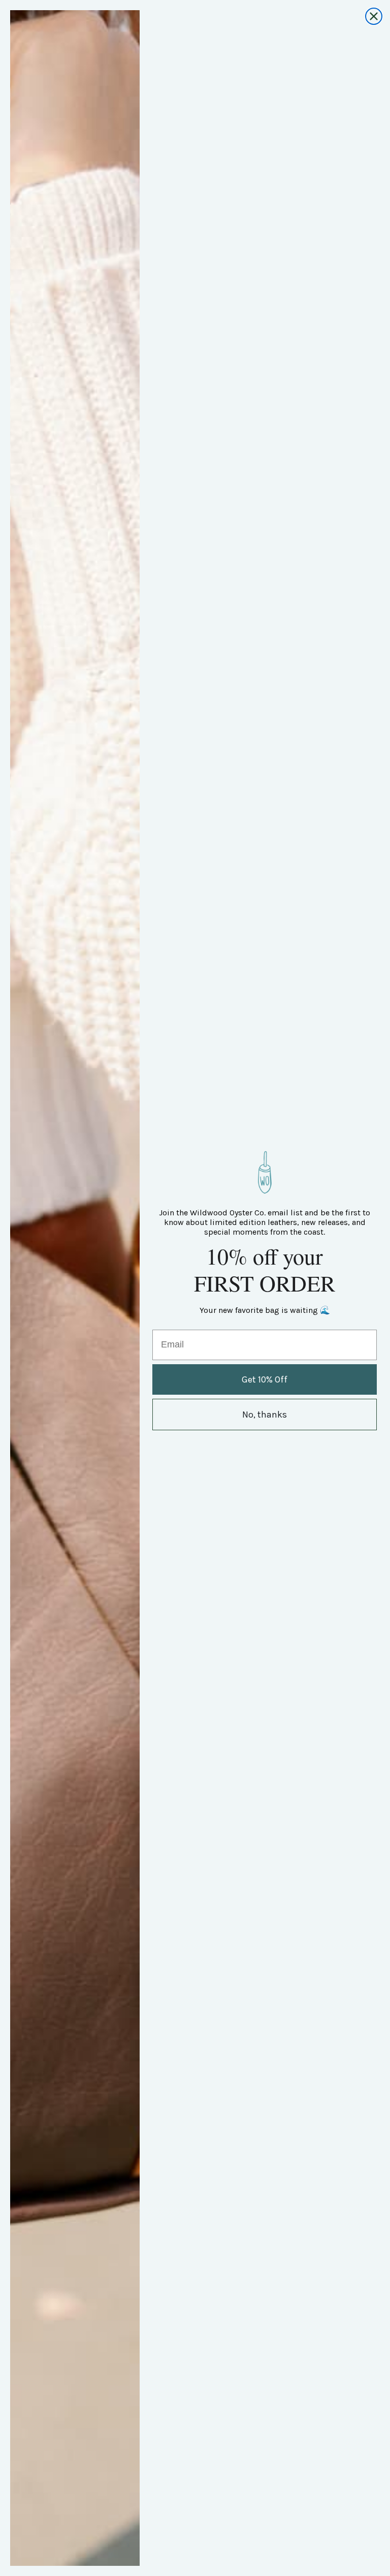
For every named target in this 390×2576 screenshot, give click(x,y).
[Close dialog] (374, 16)
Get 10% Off (265, 1379)
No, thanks (265, 1415)
